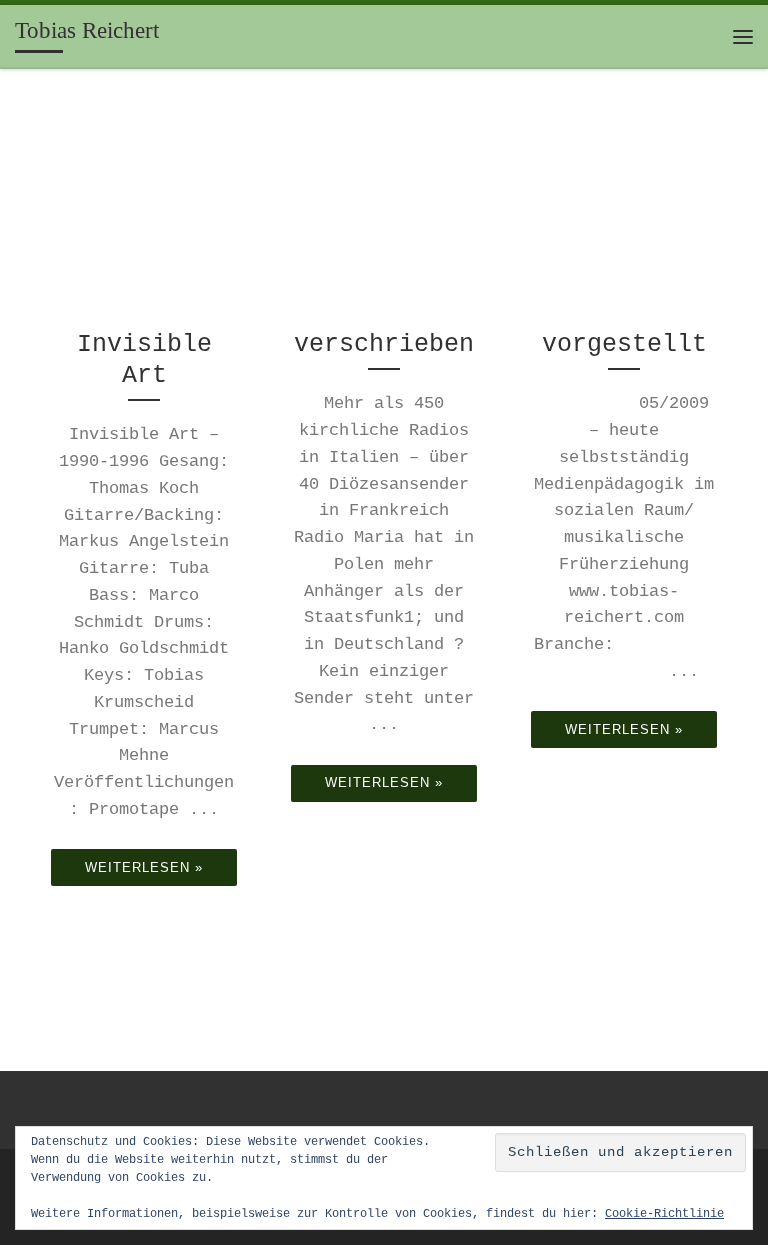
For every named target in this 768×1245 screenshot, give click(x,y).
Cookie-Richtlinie (664, 1214)
